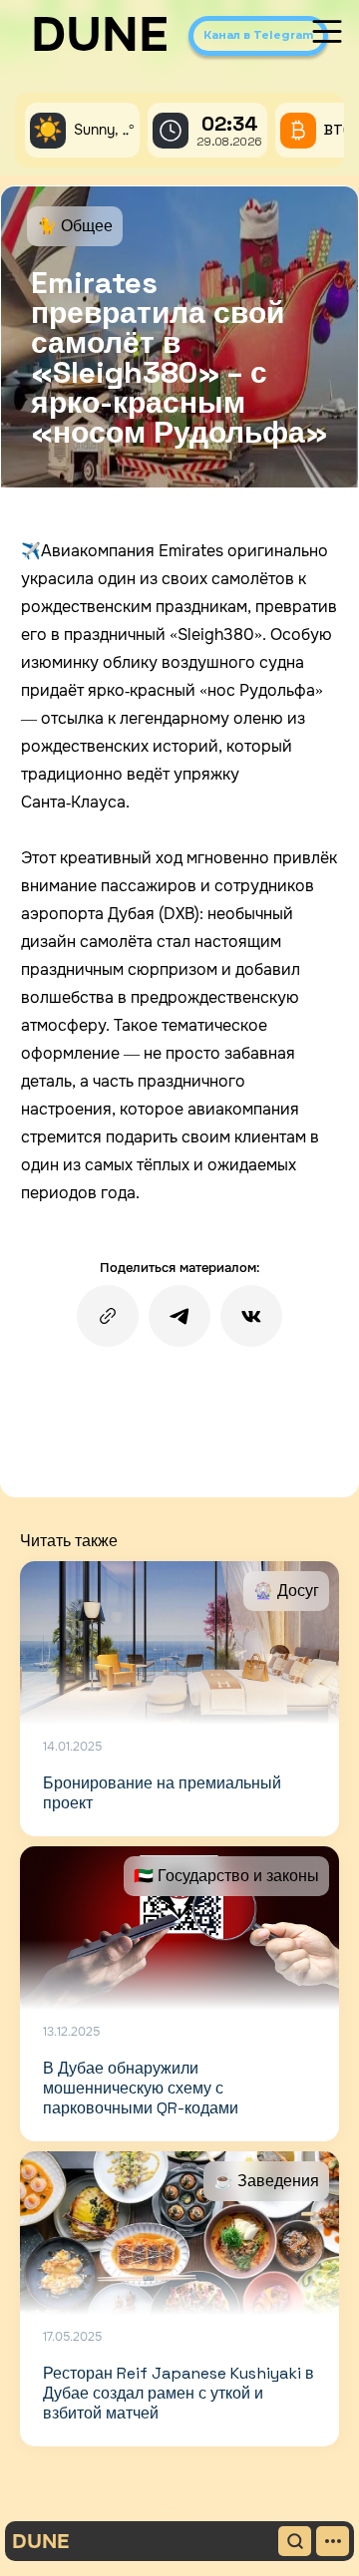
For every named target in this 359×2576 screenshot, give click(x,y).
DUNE (100, 35)
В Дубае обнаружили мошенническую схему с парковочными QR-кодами (141, 2088)
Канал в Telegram (258, 35)
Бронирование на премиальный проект (162, 1793)
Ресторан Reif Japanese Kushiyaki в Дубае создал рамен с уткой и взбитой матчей (179, 2393)
